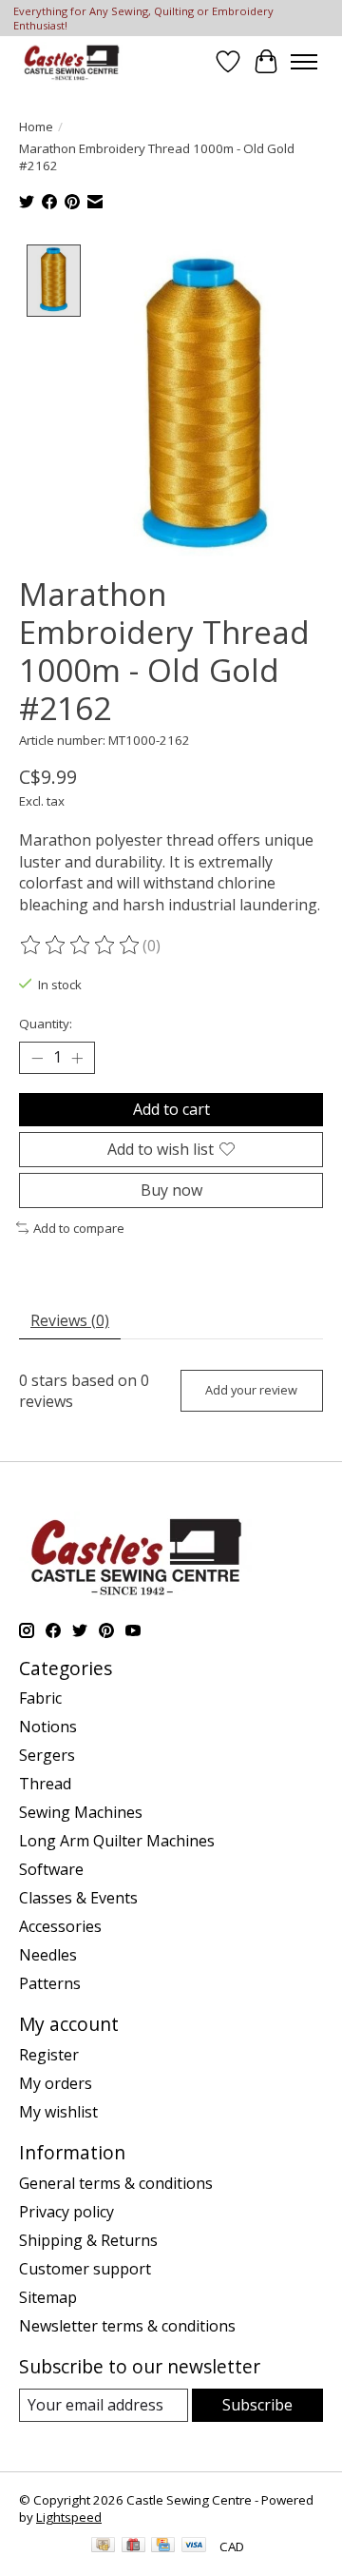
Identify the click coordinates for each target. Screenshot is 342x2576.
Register (49, 2055)
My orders (56, 2083)
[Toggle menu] (304, 62)
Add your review (251, 1390)
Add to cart (171, 1109)
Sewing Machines (81, 1812)
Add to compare (79, 1228)
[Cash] (103, 2547)
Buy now (171, 1190)
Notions (48, 1727)
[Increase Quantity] (77, 1058)
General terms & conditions (116, 2183)
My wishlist (58, 2112)
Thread (45, 1784)
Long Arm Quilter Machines (117, 1841)
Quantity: (46, 1024)
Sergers (47, 1755)
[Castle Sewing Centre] (71, 61)
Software (51, 1869)
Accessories (60, 1926)
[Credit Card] (163, 2547)
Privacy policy (66, 2212)
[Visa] (194, 2547)
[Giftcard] (133, 2547)
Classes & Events (78, 1898)
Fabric (40, 1698)
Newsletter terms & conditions (127, 2326)
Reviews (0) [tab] (70, 1320)
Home (36, 127)
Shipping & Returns (88, 2240)
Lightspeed (69, 2517)
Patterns (50, 1983)
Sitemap (48, 2297)
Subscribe (257, 2405)
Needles (48, 1955)
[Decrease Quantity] (37, 1058)
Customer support (85, 2269)
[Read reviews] (81, 946)
